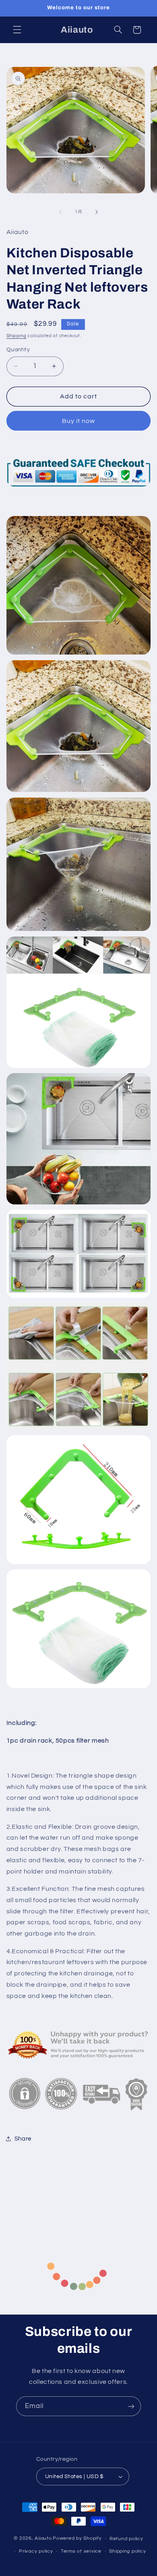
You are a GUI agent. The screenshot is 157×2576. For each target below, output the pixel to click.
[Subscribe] (131, 2406)
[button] (17, 30)
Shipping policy (127, 2551)
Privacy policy (36, 2551)
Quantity (18, 350)
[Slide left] (60, 212)
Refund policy (126, 2539)
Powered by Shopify (77, 2539)
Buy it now (79, 421)
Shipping (17, 336)
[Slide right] (97, 212)
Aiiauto (43, 2539)
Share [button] (23, 2139)
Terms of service (81, 2551)
